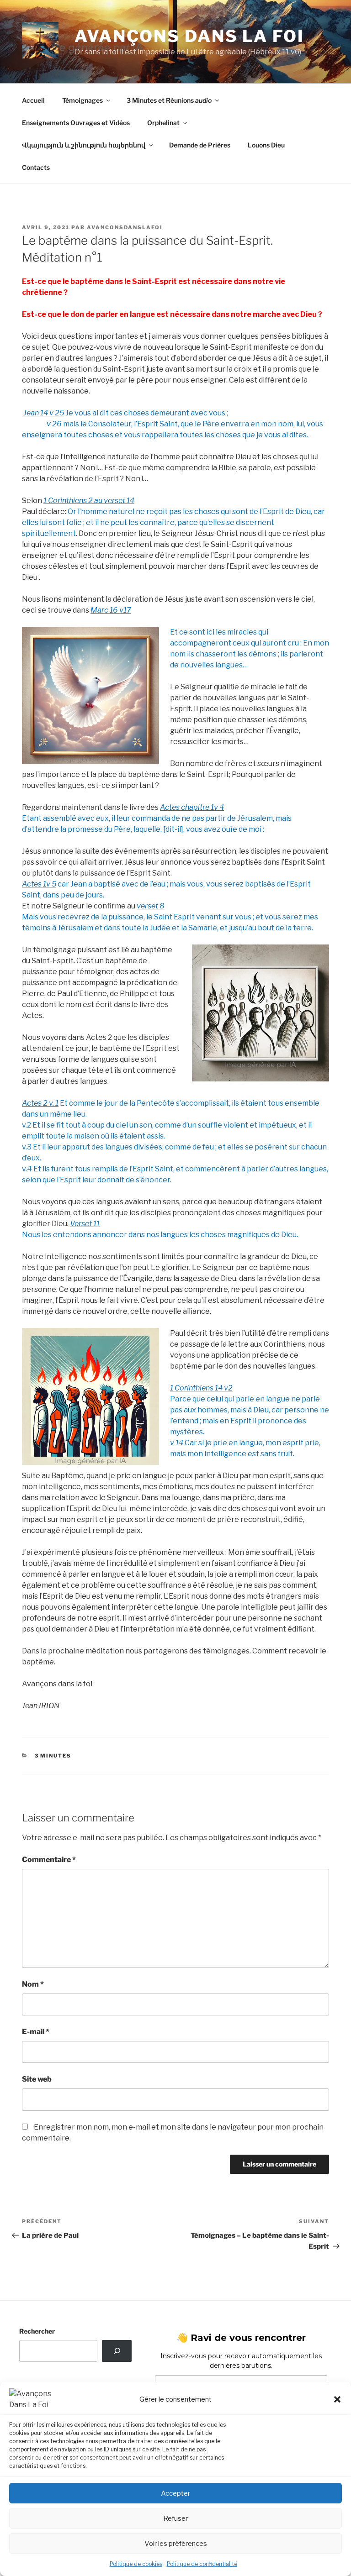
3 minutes (53, 1756)
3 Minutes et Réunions (169, 100)
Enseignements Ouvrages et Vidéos (76, 123)
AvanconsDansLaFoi (125, 227)
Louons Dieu (266, 145)
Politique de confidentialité (202, 2564)
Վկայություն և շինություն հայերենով (84, 145)
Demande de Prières (200, 145)
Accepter (175, 2493)
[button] (337, 2399)
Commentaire (49, 1860)
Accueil (33, 100)
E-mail (36, 2032)
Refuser (175, 2518)
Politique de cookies (136, 2564)
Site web (37, 2079)
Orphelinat (163, 123)
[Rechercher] (117, 2351)
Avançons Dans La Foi (189, 36)
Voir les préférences (176, 2544)
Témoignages (82, 100)
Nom (33, 1984)
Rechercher (37, 2331)
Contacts (36, 167)
